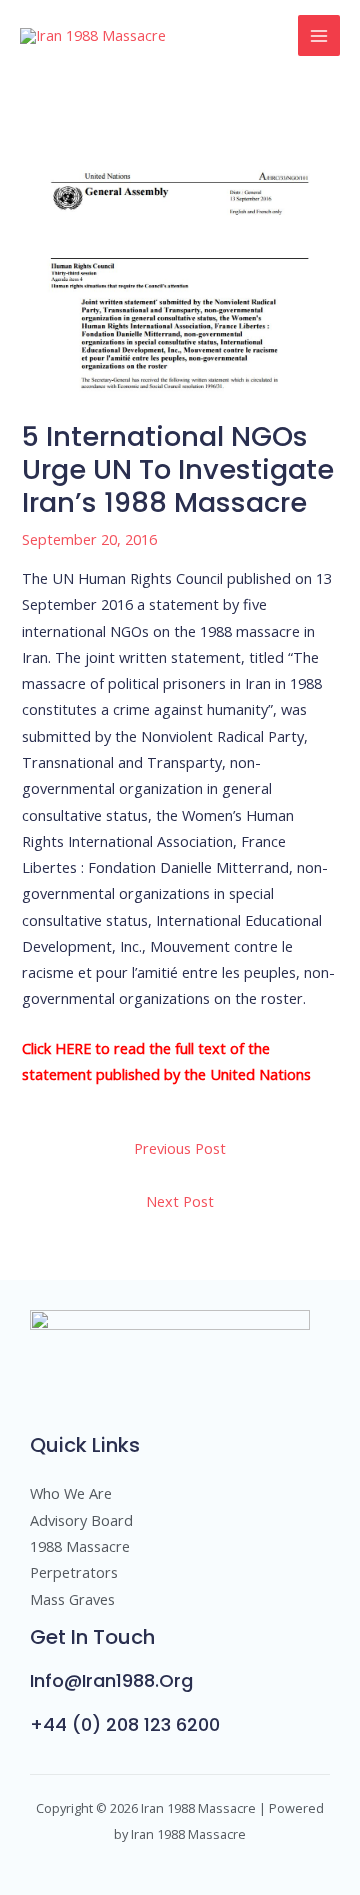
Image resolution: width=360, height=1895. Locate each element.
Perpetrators (74, 1572)
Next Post (180, 1201)
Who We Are (71, 1493)
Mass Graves (72, 1599)
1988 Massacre (80, 1546)
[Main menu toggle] (319, 36)
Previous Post (180, 1148)
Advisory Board (81, 1520)
